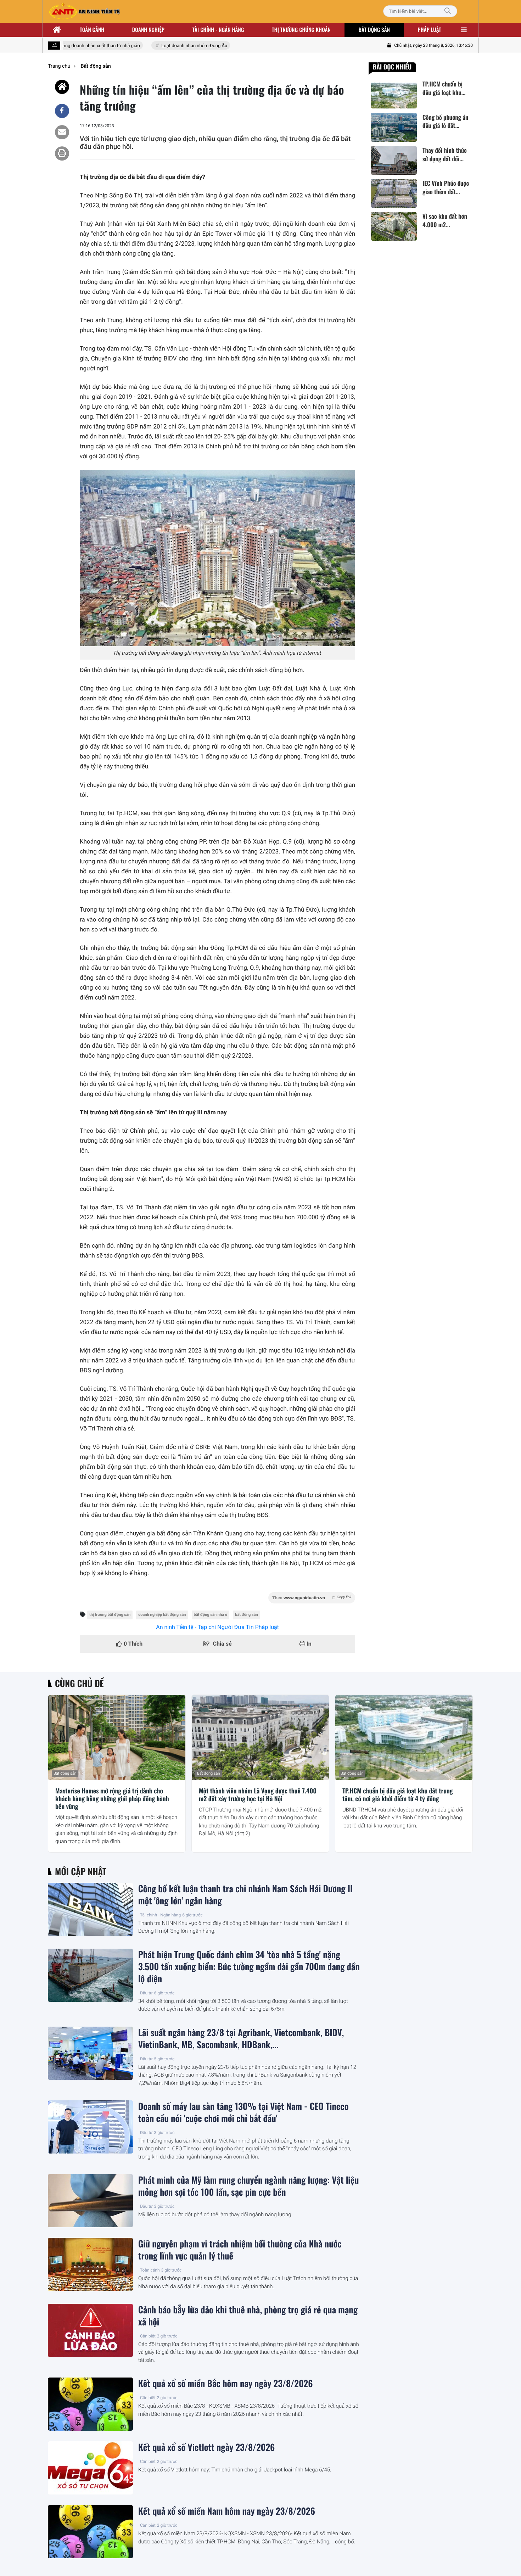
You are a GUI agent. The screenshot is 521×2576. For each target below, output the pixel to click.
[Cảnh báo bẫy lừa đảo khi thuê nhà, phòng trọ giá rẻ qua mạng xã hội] (90, 2330)
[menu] (464, 30)
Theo (312, 1598)
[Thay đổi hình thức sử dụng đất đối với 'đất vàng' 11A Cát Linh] (394, 160)
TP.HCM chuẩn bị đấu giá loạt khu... (444, 88)
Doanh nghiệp (148, 30)
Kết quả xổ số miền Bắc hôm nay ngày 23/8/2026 (225, 2384)
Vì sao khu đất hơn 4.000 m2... (445, 220)
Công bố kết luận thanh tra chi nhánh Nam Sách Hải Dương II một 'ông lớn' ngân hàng (245, 1895)
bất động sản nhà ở (211, 1615)
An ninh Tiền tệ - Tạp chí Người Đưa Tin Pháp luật (217, 1627)
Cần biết (148, 2336)
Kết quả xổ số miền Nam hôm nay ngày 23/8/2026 (227, 2511)
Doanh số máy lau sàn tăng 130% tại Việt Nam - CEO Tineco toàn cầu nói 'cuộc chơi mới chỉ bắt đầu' (243, 2112)
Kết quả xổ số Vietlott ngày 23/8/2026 (206, 2447)
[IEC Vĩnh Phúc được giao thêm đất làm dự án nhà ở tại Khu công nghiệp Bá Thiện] (394, 193)
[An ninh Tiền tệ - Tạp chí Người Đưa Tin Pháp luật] (84, 11)
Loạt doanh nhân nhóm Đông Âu (175, 46)
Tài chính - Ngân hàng (160, 1915)
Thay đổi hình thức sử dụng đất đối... (445, 155)
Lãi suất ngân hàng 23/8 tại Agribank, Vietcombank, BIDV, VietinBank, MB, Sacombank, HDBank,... (241, 2039)
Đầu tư (146, 1993)
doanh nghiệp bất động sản (162, 1615)
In (308, 1644)
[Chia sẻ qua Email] (62, 132)
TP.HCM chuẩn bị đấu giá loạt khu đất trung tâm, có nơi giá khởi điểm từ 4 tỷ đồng (398, 1795)
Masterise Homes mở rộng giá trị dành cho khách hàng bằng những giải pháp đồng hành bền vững (112, 1799)
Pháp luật (430, 30)
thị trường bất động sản (110, 1615)
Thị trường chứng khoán (301, 30)
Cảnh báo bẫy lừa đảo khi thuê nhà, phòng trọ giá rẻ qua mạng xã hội (248, 2316)
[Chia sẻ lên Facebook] (62, 111)
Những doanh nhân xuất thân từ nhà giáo (79, 46)
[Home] (62, 87)
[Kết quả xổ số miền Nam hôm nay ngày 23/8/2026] (90, 2532)
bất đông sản (247, 1615)
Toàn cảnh (92, 30)
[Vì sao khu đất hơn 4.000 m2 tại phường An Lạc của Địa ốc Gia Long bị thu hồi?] (394, 226)
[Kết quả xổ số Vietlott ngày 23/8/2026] (90, 2468)
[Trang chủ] (57, 30)
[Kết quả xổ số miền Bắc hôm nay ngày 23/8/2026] (90, 2404)
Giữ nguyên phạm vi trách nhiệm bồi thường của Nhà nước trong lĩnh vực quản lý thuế (240, 2250)
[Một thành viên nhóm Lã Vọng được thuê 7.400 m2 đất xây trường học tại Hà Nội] (260, 1738)
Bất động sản (374, 30)
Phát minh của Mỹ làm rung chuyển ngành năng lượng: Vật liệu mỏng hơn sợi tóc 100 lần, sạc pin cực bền (249, 2186)
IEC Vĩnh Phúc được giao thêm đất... (446, 187)
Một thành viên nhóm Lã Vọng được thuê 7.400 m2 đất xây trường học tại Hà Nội (258, 1795)
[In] (62, 153)
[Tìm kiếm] (448, 11)
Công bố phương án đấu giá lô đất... (445, 121)
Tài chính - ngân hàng (218, 30)
